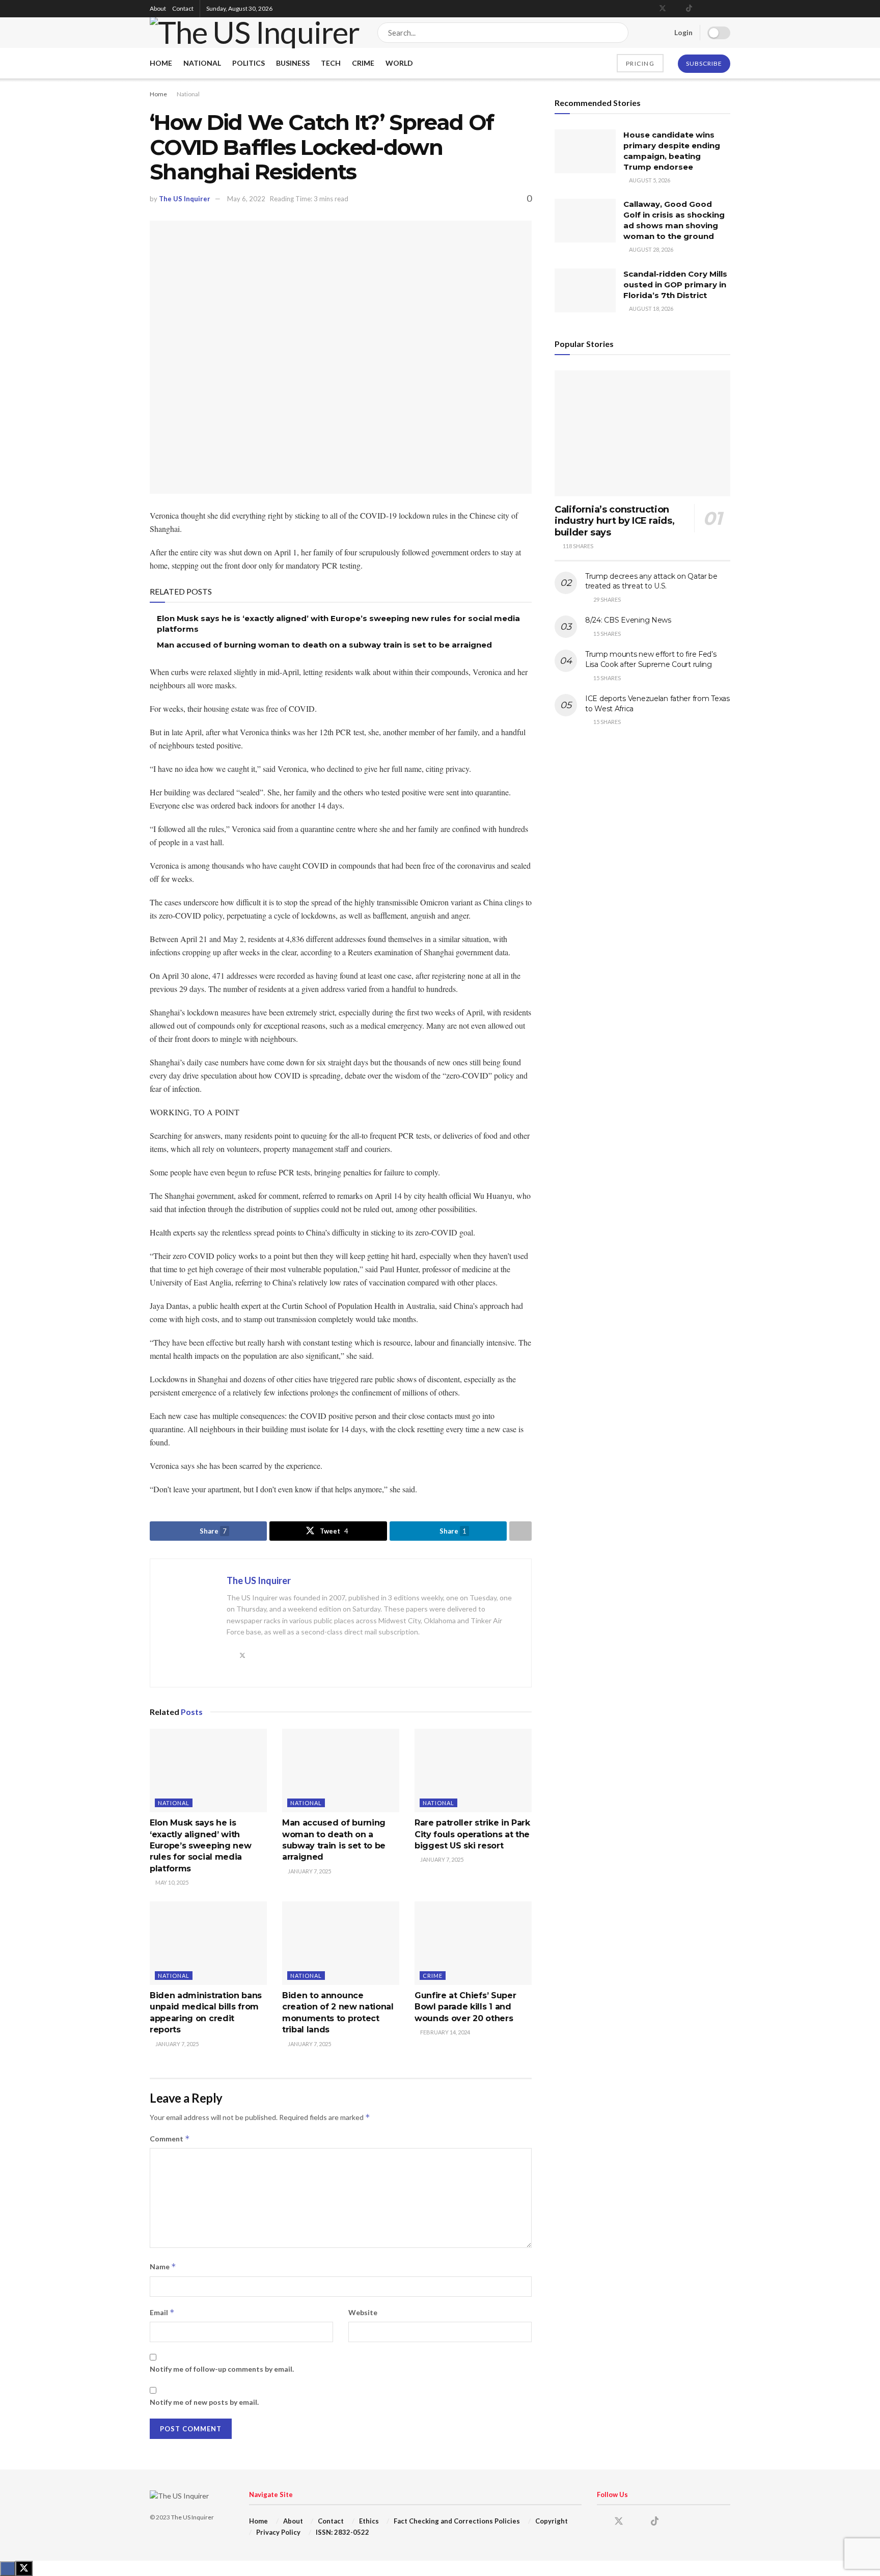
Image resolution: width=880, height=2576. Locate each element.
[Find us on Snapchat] (715, 9)
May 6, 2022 (246, 199)
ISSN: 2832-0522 (342, 2532)
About (158, 8)
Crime (363, 63)
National (202, 63)
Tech (331, 63)
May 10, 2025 (171, 1882)
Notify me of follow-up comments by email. (222, 2369)
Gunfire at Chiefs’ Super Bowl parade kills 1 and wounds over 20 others (465, 2007)
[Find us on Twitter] (663, 9)
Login (683, 32)
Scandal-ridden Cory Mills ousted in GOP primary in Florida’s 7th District (675, 285)
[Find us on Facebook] (649, 9)
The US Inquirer (185, 199)
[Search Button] (618, 33)
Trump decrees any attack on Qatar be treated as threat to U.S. (651, 581)
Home (161, 63)
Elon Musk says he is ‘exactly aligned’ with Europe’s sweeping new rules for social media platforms (200, 1846)
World (399, 63)
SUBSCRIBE (704, 63)
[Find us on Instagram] (676, 9)
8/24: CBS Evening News (628, 620)
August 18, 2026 (651, 308)
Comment (170, 2139)
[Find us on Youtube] (702, 9)
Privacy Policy (278, 2532)
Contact (183, 8)
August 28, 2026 (651, 249)
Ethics (369, 2521)
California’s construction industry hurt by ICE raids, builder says (614, 521)
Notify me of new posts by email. (204, 2402)
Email (162, 2312)
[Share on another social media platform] (520, 1531)
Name (163, 2266)
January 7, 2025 (309, 1871)
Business (293, 63)
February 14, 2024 (445, 2032)
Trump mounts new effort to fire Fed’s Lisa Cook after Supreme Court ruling (651, 659)
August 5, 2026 (649, 180)
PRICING (640, 63)
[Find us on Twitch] (727, 9)
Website (363, 2312)
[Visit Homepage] (255, 32)
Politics (249, 63)
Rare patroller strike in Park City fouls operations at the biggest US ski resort (472, 1834)
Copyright (552, 2521)
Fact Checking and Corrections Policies (457, 2521)
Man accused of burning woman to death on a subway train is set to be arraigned (324, 645)
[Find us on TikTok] (689, 9)
